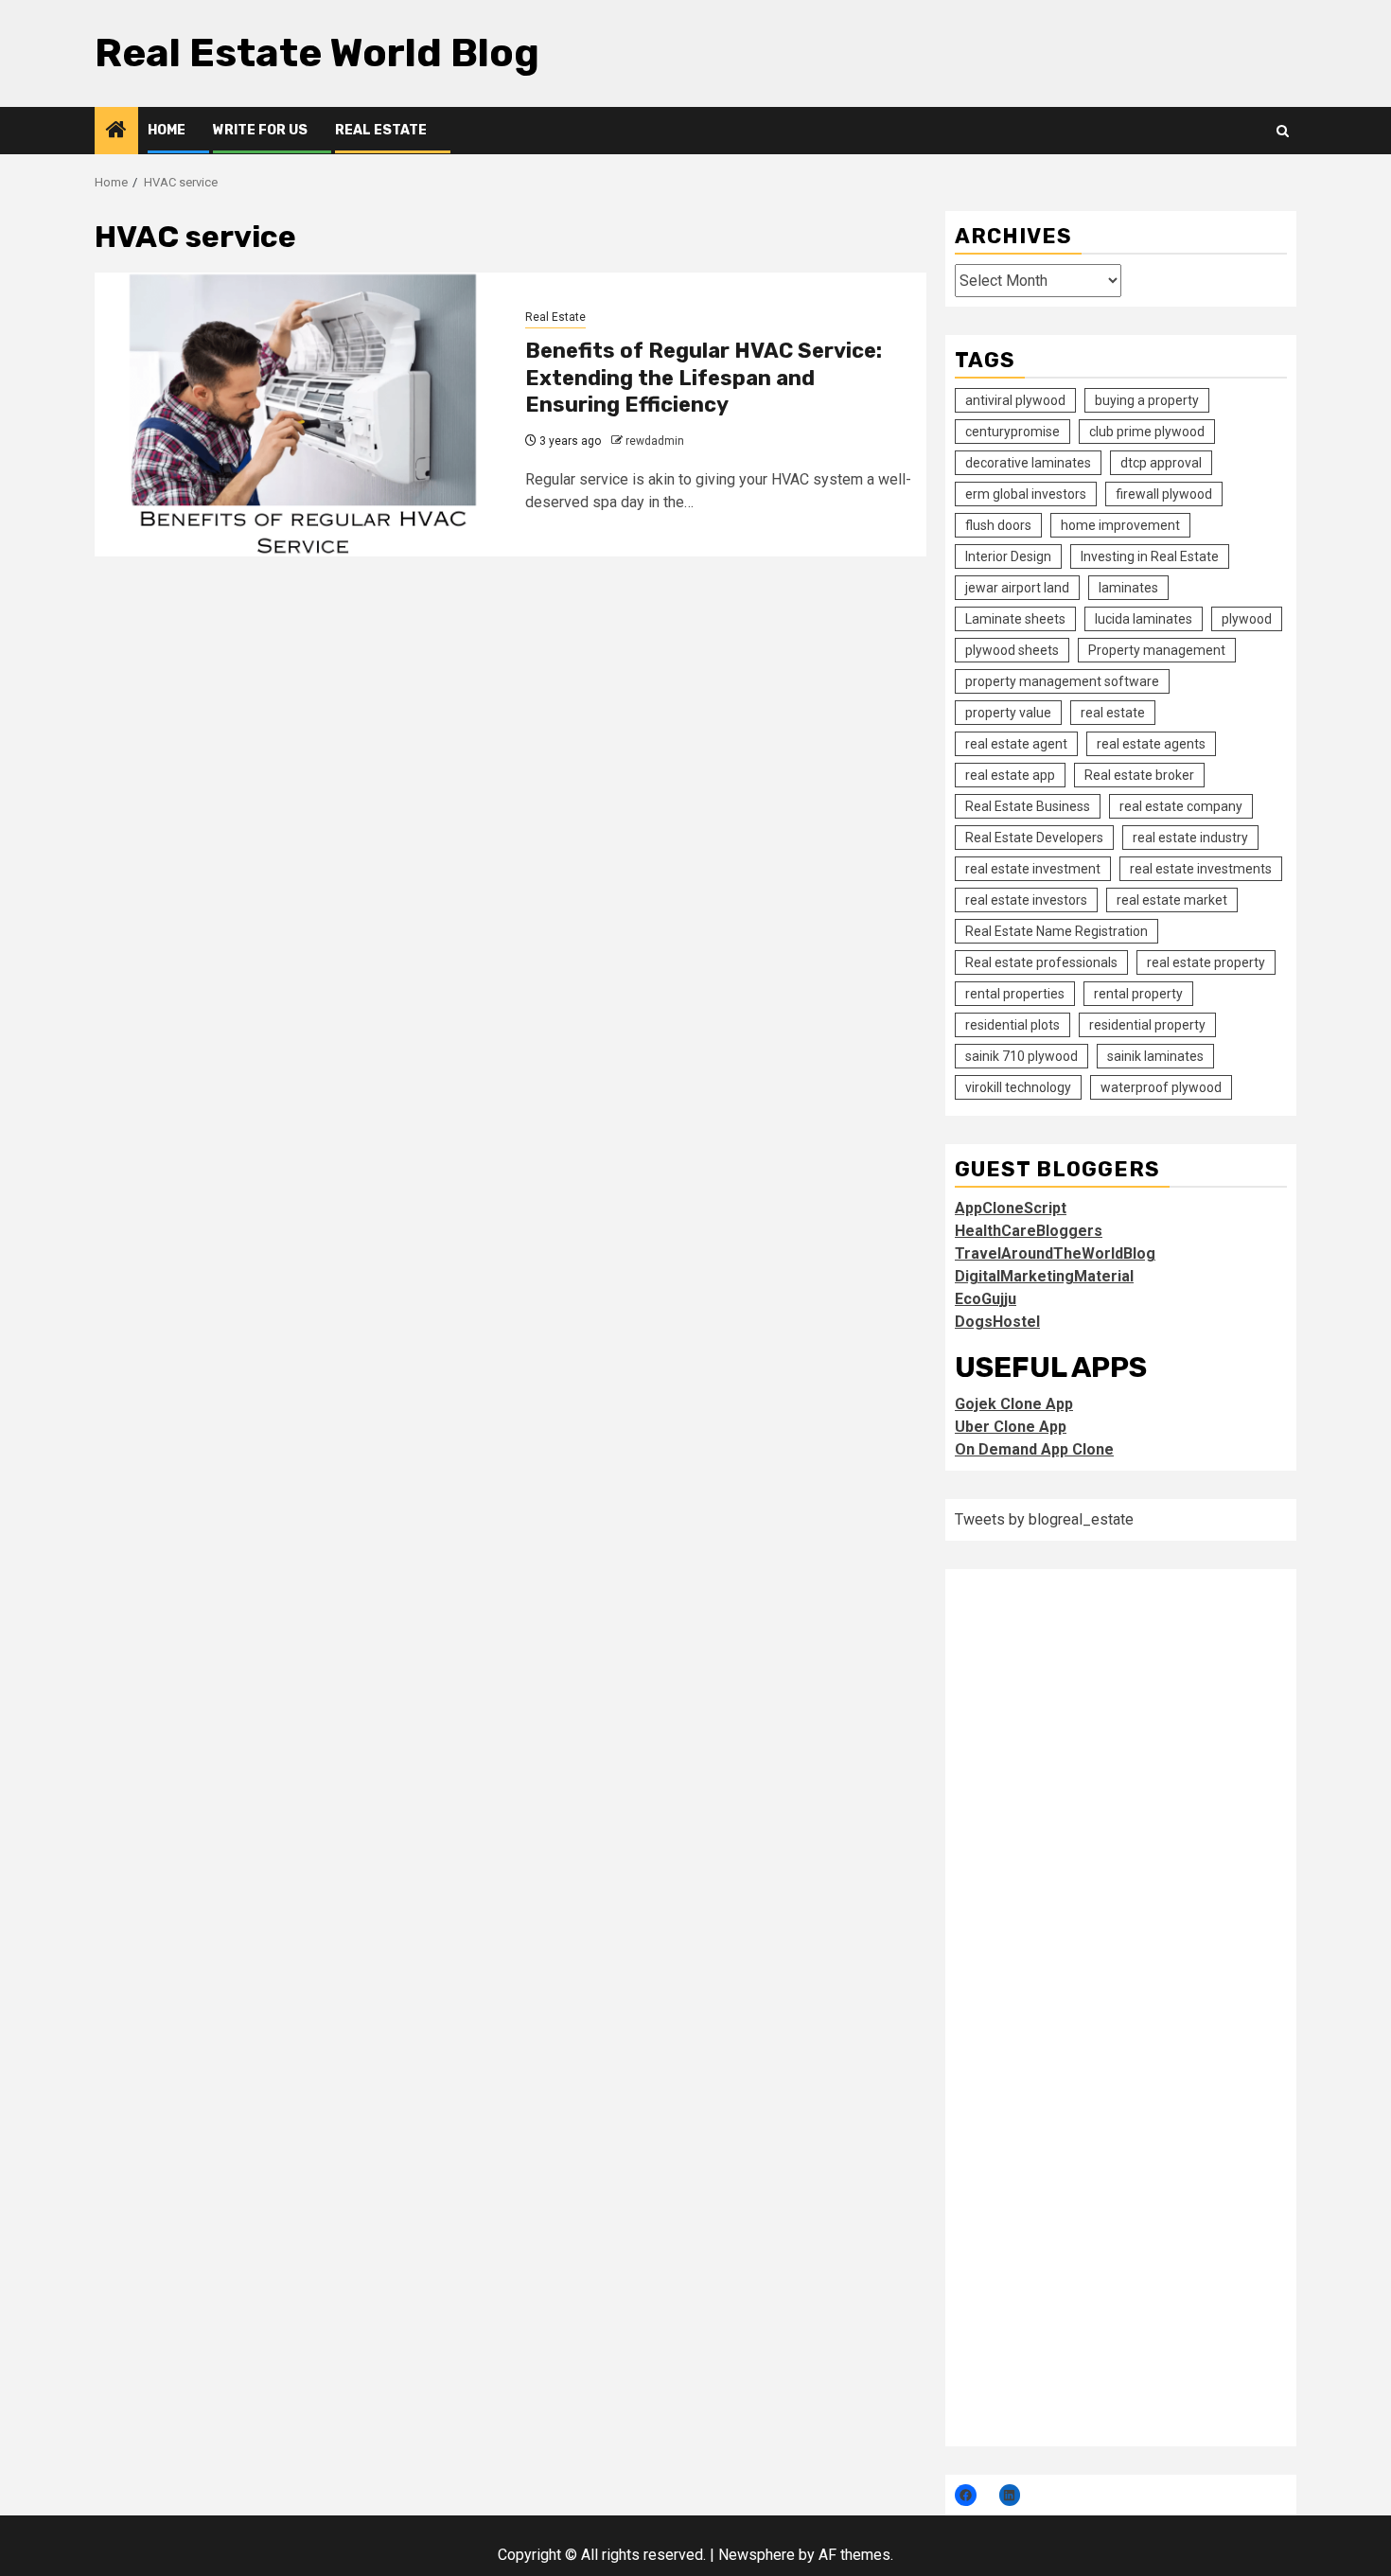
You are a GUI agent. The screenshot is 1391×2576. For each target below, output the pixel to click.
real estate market (1172, 900)
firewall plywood (1164, 494)
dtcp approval (1161, 463)
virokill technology (1018, 1087)
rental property (1138, 994)
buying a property (1147, 400)
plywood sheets (1012, 650)
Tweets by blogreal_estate (1044, 1519)
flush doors (998, 525)
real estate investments (1201, 869)
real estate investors (1026, 900)
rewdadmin (655, 441)
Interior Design (1008, 556)
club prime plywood (1147, 432)
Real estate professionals (1041, 962)
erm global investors (1026, 494)
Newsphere (757, 2555)
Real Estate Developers (1034, 838)
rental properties (1015, 994)
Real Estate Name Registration (1056, 931)
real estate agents (1151, 744)
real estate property (1206, 962)
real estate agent (1016, 744)
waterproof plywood (1161, 1087)
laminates (1128, 588)
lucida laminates (1144, 619)
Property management (1157, 650)
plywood (1247, 619)
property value (1008, 713)
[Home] (116, 132)
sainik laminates (1155, 1056)
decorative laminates (1028, 463)
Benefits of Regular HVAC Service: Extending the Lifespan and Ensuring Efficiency (704, 378)
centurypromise (1012, 432)
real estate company (1181, 806)
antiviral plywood (1015, 400)
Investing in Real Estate (1150, 556)
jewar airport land (1017, 588)
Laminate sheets (1015, 619)
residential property (1147, 1025)
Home (167, 130)
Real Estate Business (1028, 806)
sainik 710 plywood (1021, 1056)
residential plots (1012, 1025)
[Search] (1283, 131)
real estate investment (1033, 869)
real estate (1113, 713)
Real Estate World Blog (317, 53)
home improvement (1120, 525)
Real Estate (381, 130)
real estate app (1010, 775)
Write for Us (260, 130)
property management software (1062, 681)
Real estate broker (1139, 775)
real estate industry (1190, 838)
